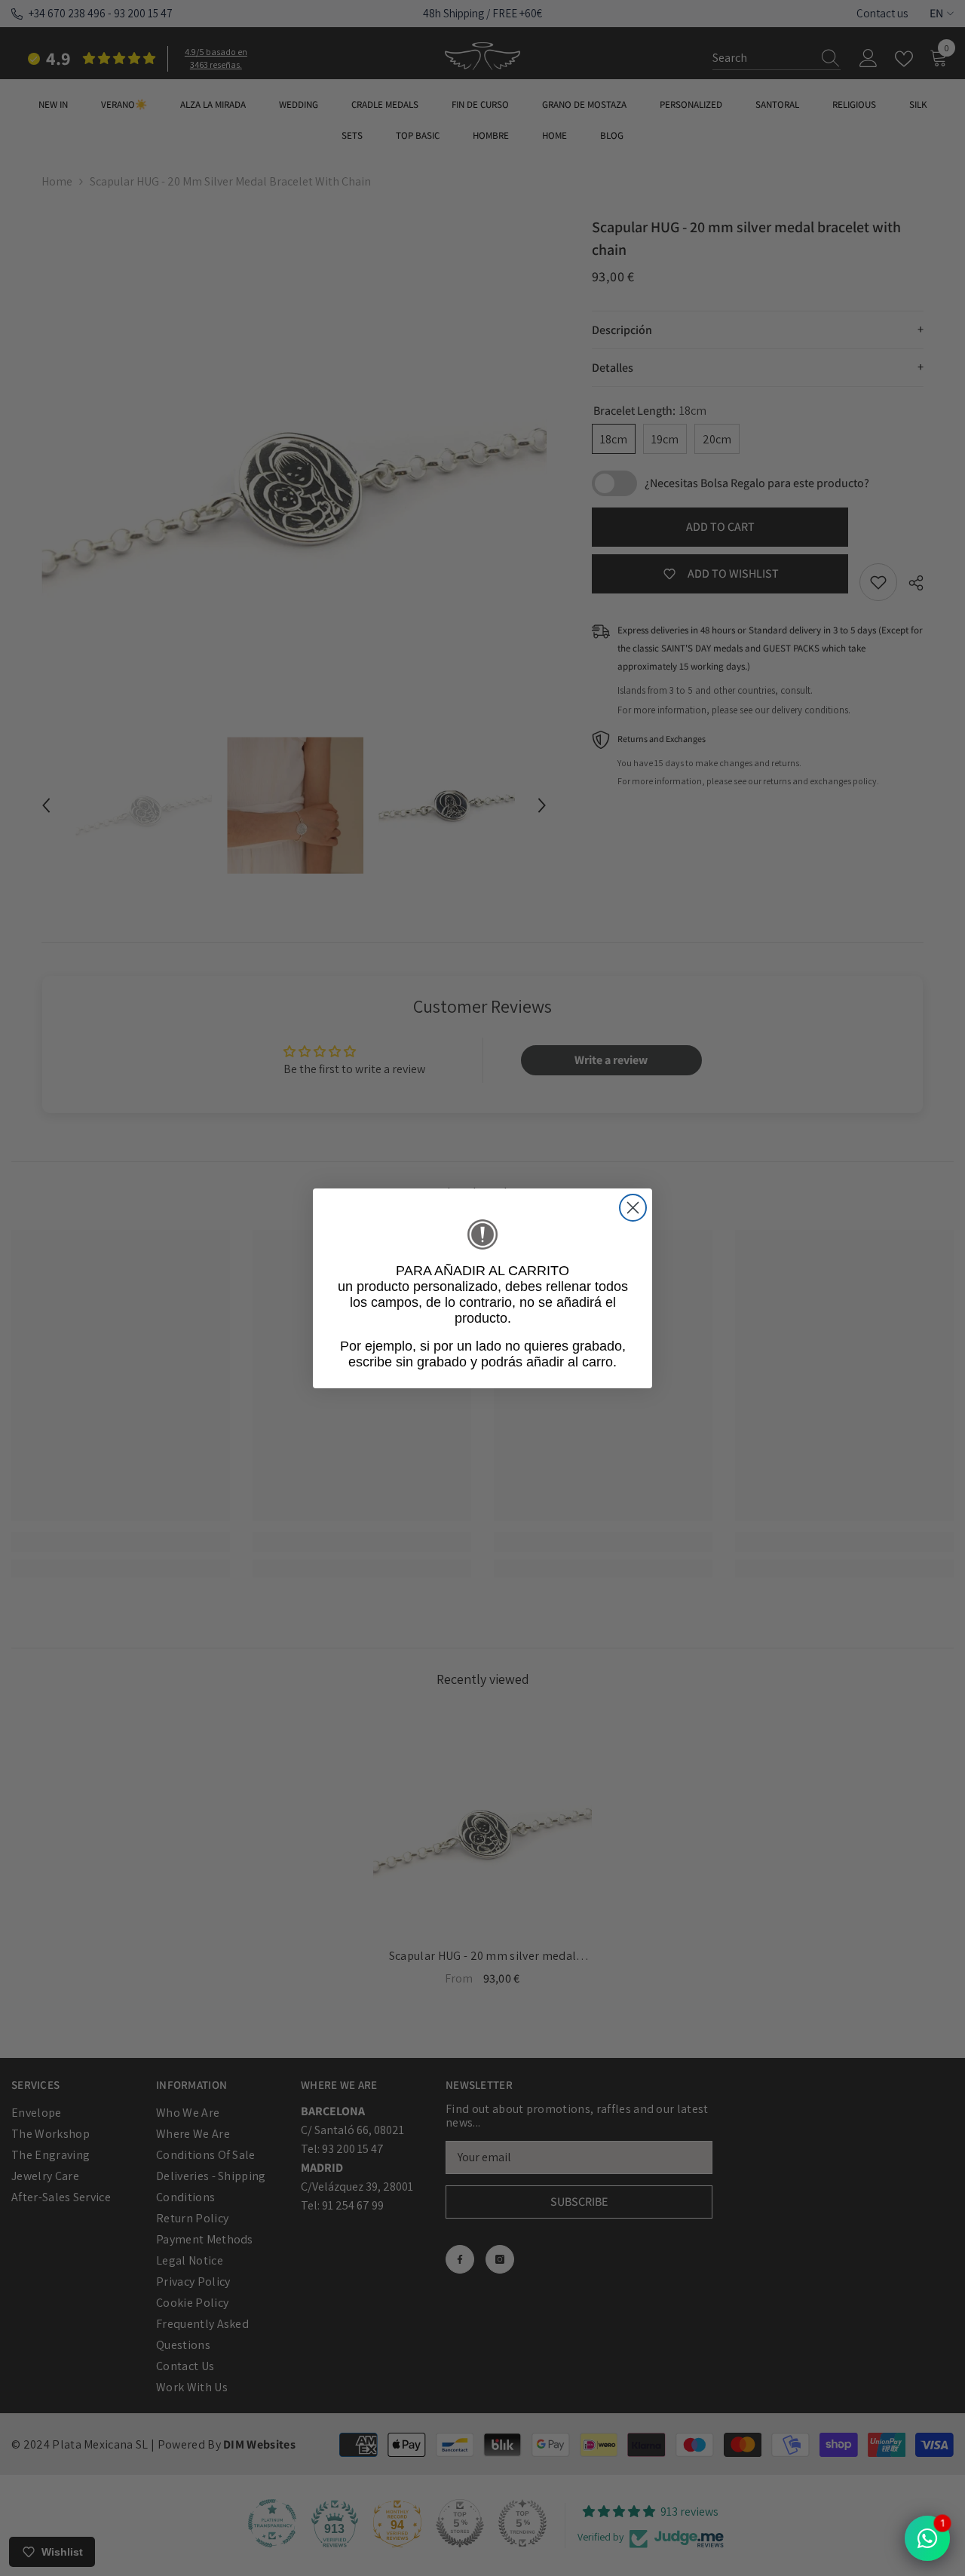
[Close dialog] (633, 1208)
